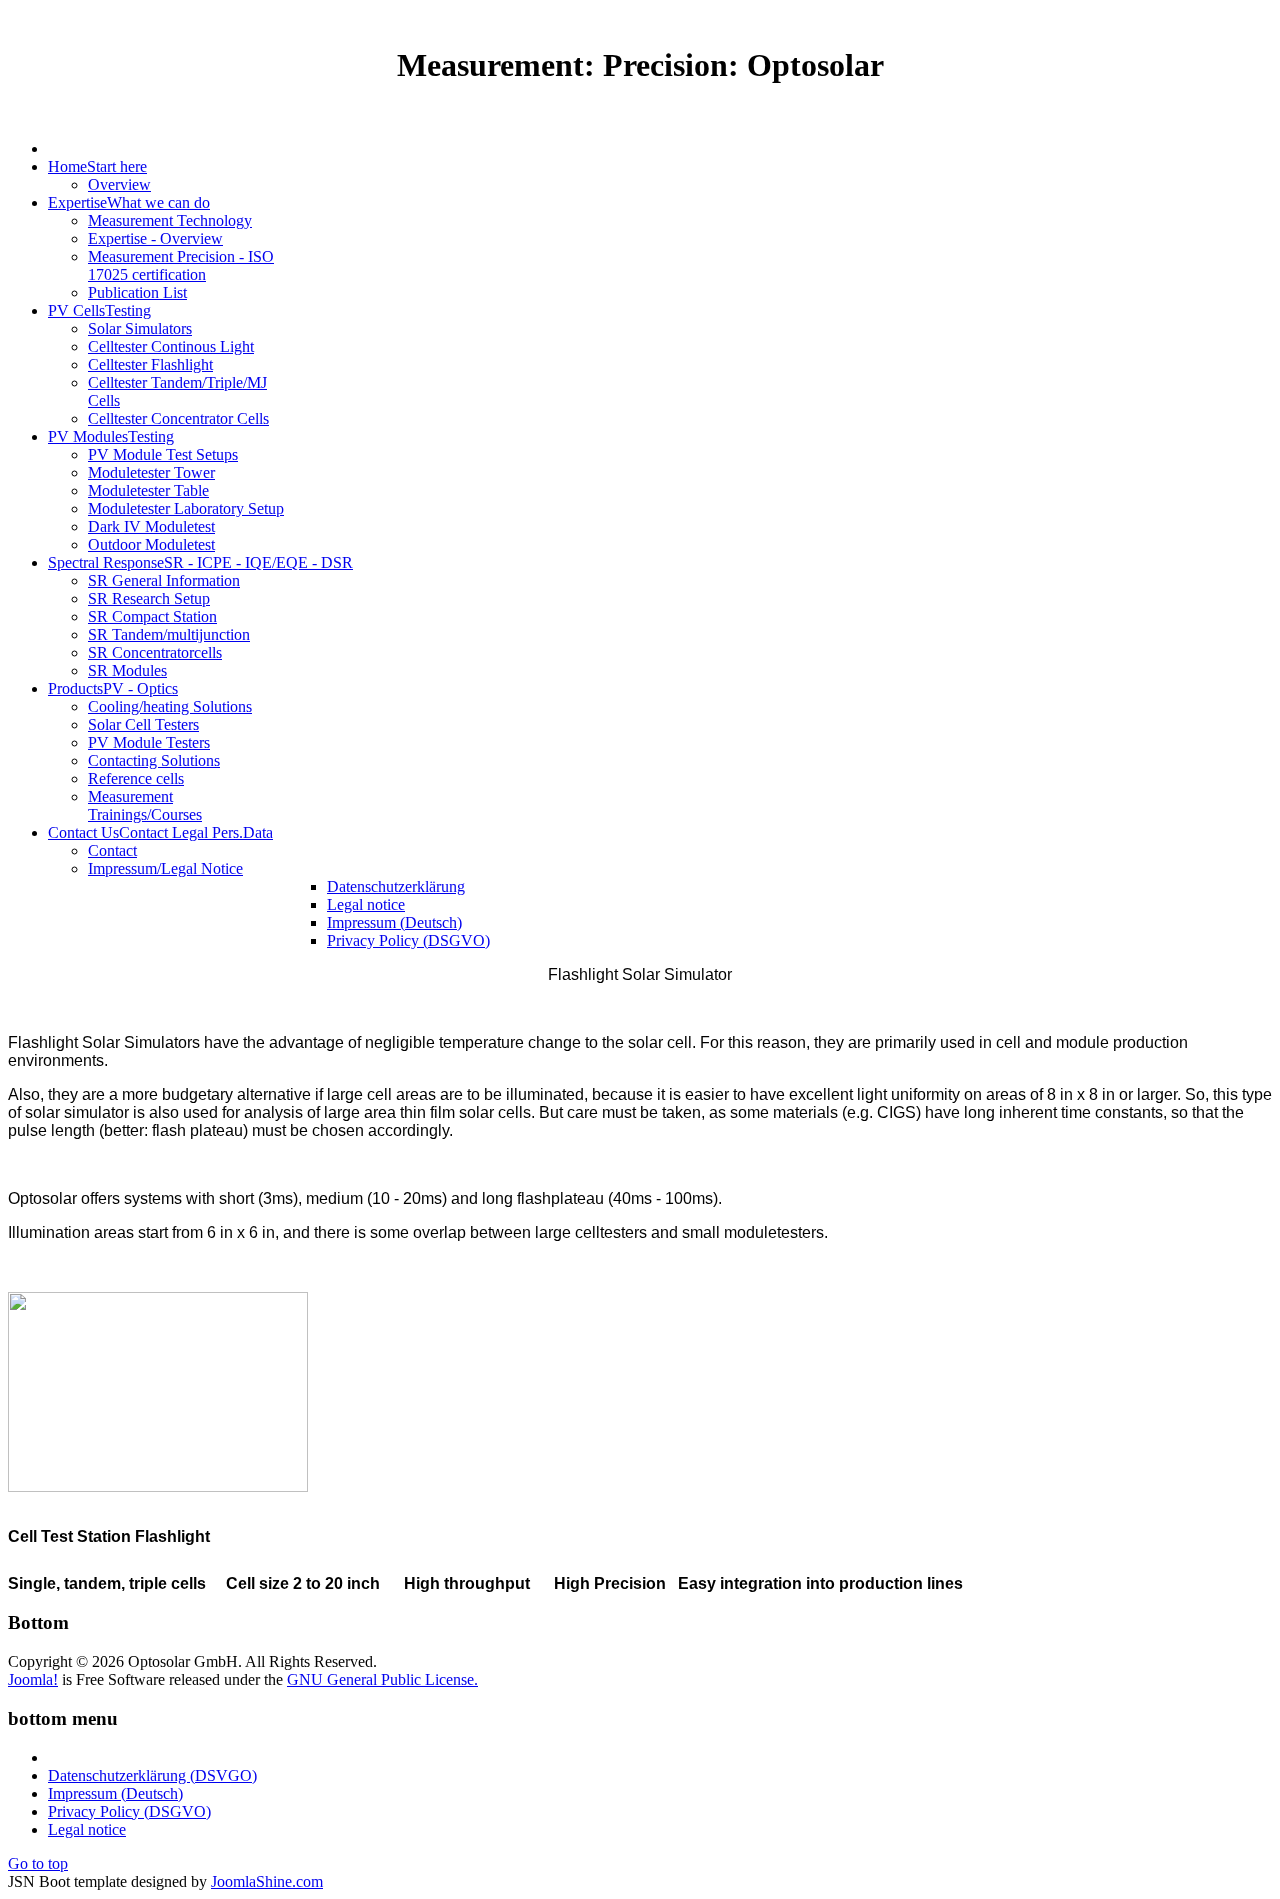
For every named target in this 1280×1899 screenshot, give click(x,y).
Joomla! (33, 1679)
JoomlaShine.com (267, 1881)
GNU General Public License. (382, 1679)
